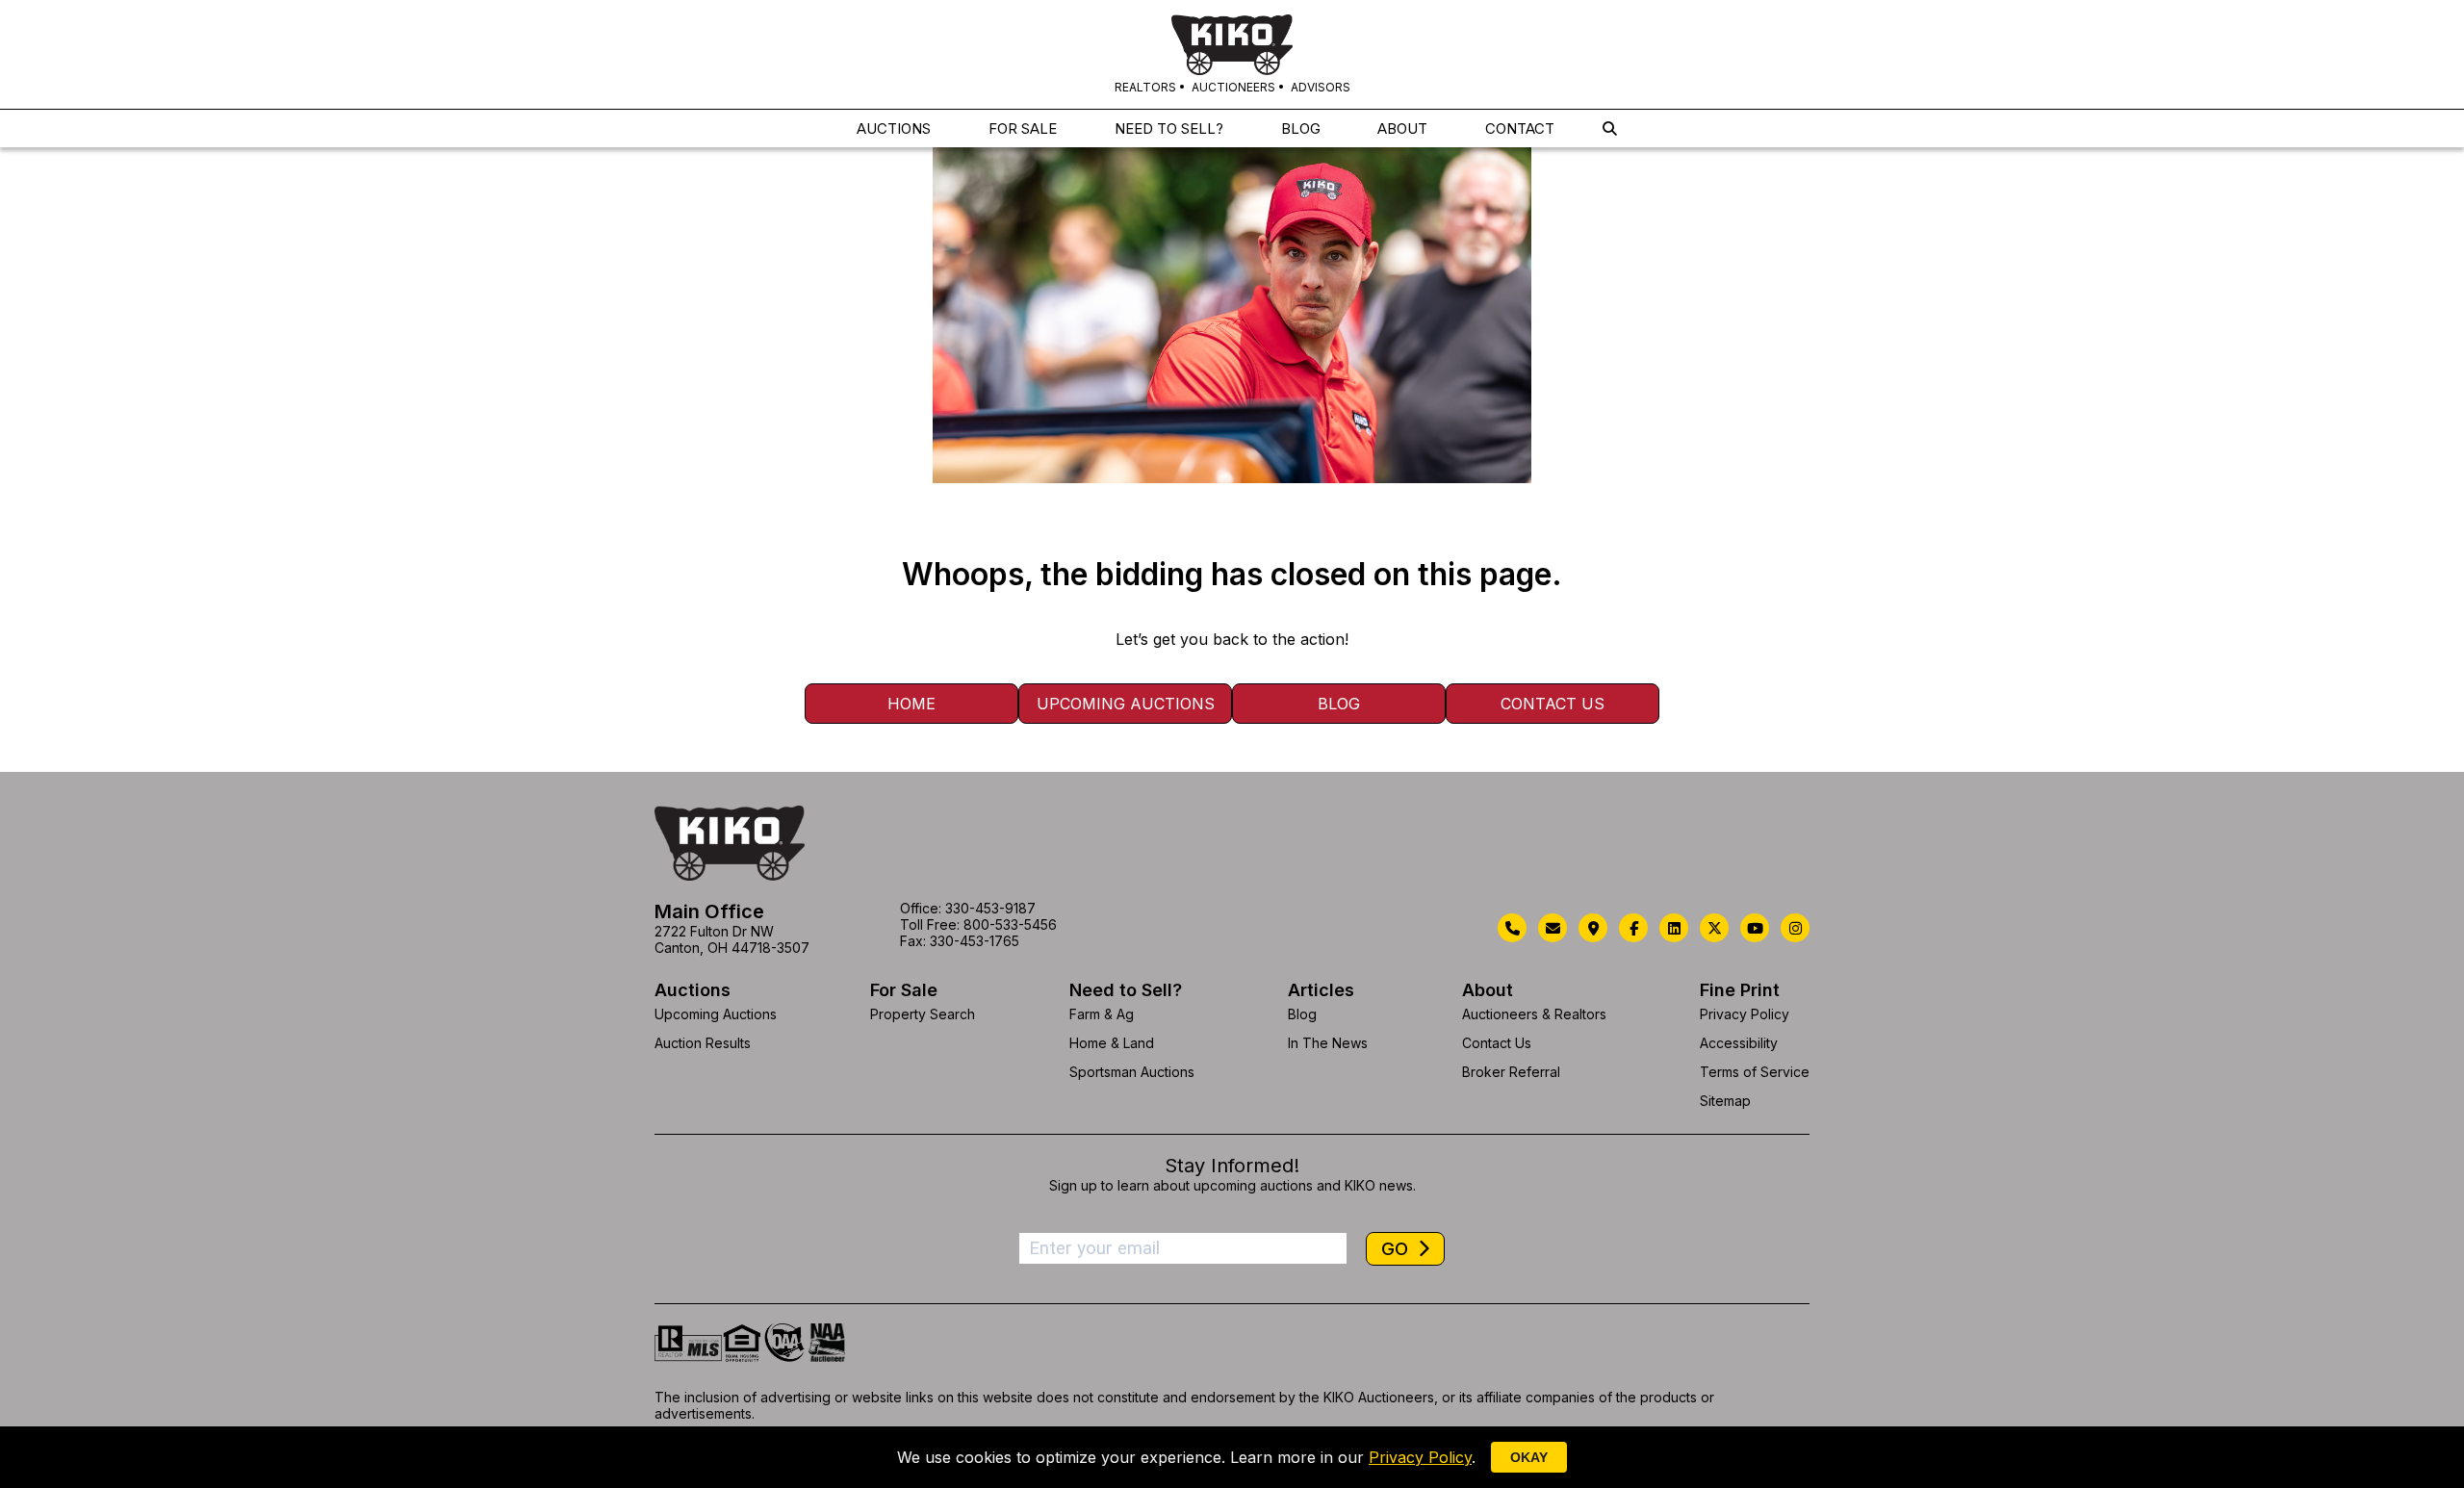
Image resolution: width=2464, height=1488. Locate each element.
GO (1397, 1249)
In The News (1328, 1043)
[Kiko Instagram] (1795, 928)
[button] (1610, 128)
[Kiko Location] (1593, 928)
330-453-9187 (990, 908)
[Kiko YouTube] (1755, 928)
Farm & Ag (1102, 1014)
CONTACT (1520, 128)
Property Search (923, 1014)
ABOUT (1402, 128)
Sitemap (1725, 1101)
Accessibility (1739, 1043)
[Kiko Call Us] (1512, 928)
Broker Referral (1511, 1072)
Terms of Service (1755, 1072)
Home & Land (1112, 1043)
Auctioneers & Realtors (1534, 1014)
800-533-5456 (1010, 924)
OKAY (1529, 1457)
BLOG (1301, 128)
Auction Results (703, 1043)
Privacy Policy (1745, 1014)
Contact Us (1553, 704)
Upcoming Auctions (1126, 704)
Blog (1339, 704)
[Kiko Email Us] (1553, 928)
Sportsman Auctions (1132, 1072)
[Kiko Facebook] (1633, 928)
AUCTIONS (894, 128)
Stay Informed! (1232, 1166)
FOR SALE (1023, 128)
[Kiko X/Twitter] (1714, 928)
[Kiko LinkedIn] (1674, 928)
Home (911, 704)
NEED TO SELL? (1169, 128)
